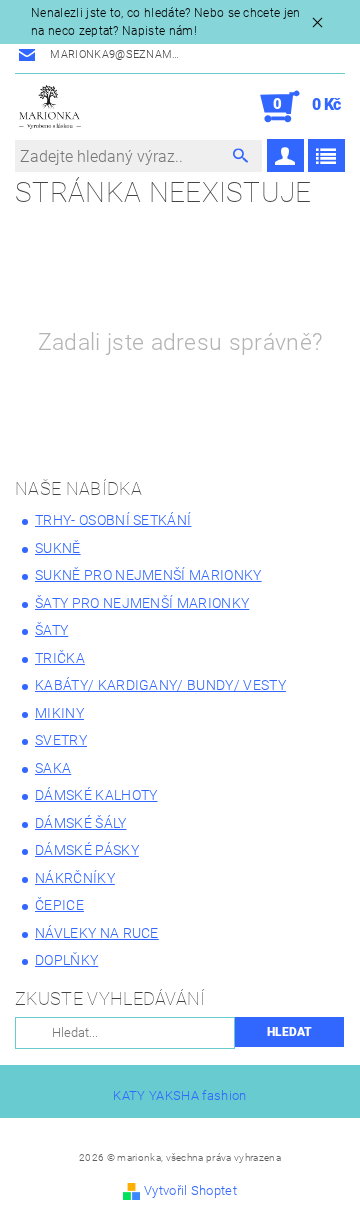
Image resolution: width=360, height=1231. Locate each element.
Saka (53, 768)
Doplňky (66, 960)
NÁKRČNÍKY (75, 878)
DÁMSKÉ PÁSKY (87, 850)
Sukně (58, 548)
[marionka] (50, 107)
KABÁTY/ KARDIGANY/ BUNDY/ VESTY (160, 685)
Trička (60, 658)
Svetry (61, 740)
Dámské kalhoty (96, 795)
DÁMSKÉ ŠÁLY (81, 823)
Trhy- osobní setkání (113, 520)
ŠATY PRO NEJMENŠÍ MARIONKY (142, 603)
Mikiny (59, 713)
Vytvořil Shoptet (190, 1190)
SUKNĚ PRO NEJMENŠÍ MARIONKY (148, 575)
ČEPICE (59, 905)
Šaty (51, 630)
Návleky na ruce (97, 933)
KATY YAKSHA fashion (179, 1095)
